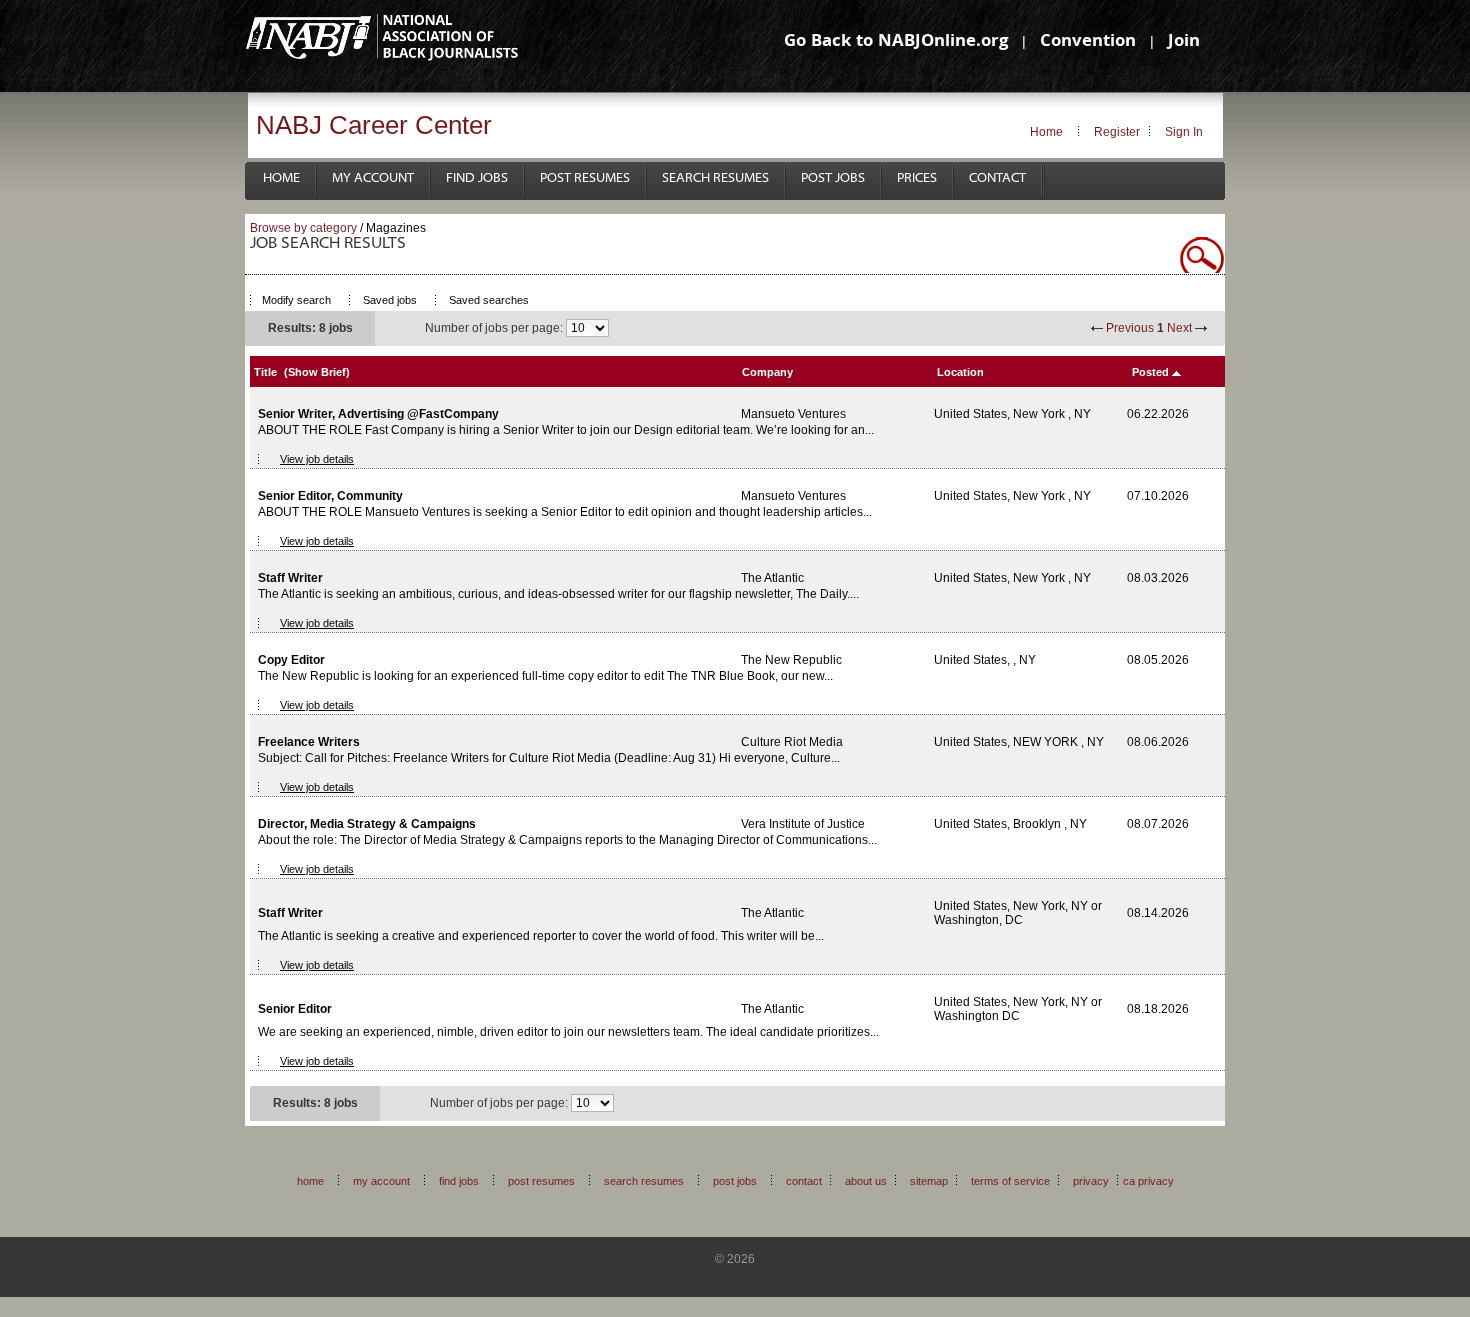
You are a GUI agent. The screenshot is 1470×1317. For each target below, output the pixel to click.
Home (1046, 132)
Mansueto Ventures (793, 414)
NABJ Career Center (374, 125)
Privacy (1091, 1181)
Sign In (1184, 132)
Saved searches (489, 300)
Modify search (296, 300)
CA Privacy (1148, 1181)
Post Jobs (833, 178)
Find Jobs (477, 178)
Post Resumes (585, 178)
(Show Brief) (317, 372)
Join (1184, 42)
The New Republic (791, 660)
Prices (917, 178)
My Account (373, 178)
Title (265, 372)
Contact (997, 178)
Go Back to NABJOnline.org (896, 42)
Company (767, 372)
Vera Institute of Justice (803, 824)
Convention (1088, 42)
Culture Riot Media (792, 742)
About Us (866, 1181)
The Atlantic (772, 578)
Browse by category (303, 228)
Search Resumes (715, 178)
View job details (317, 459)
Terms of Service (1010, 1181)
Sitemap (929, 1181)
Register (1117, 132)
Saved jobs (390, 300)
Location (960, 372)
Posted (1150, 372)
